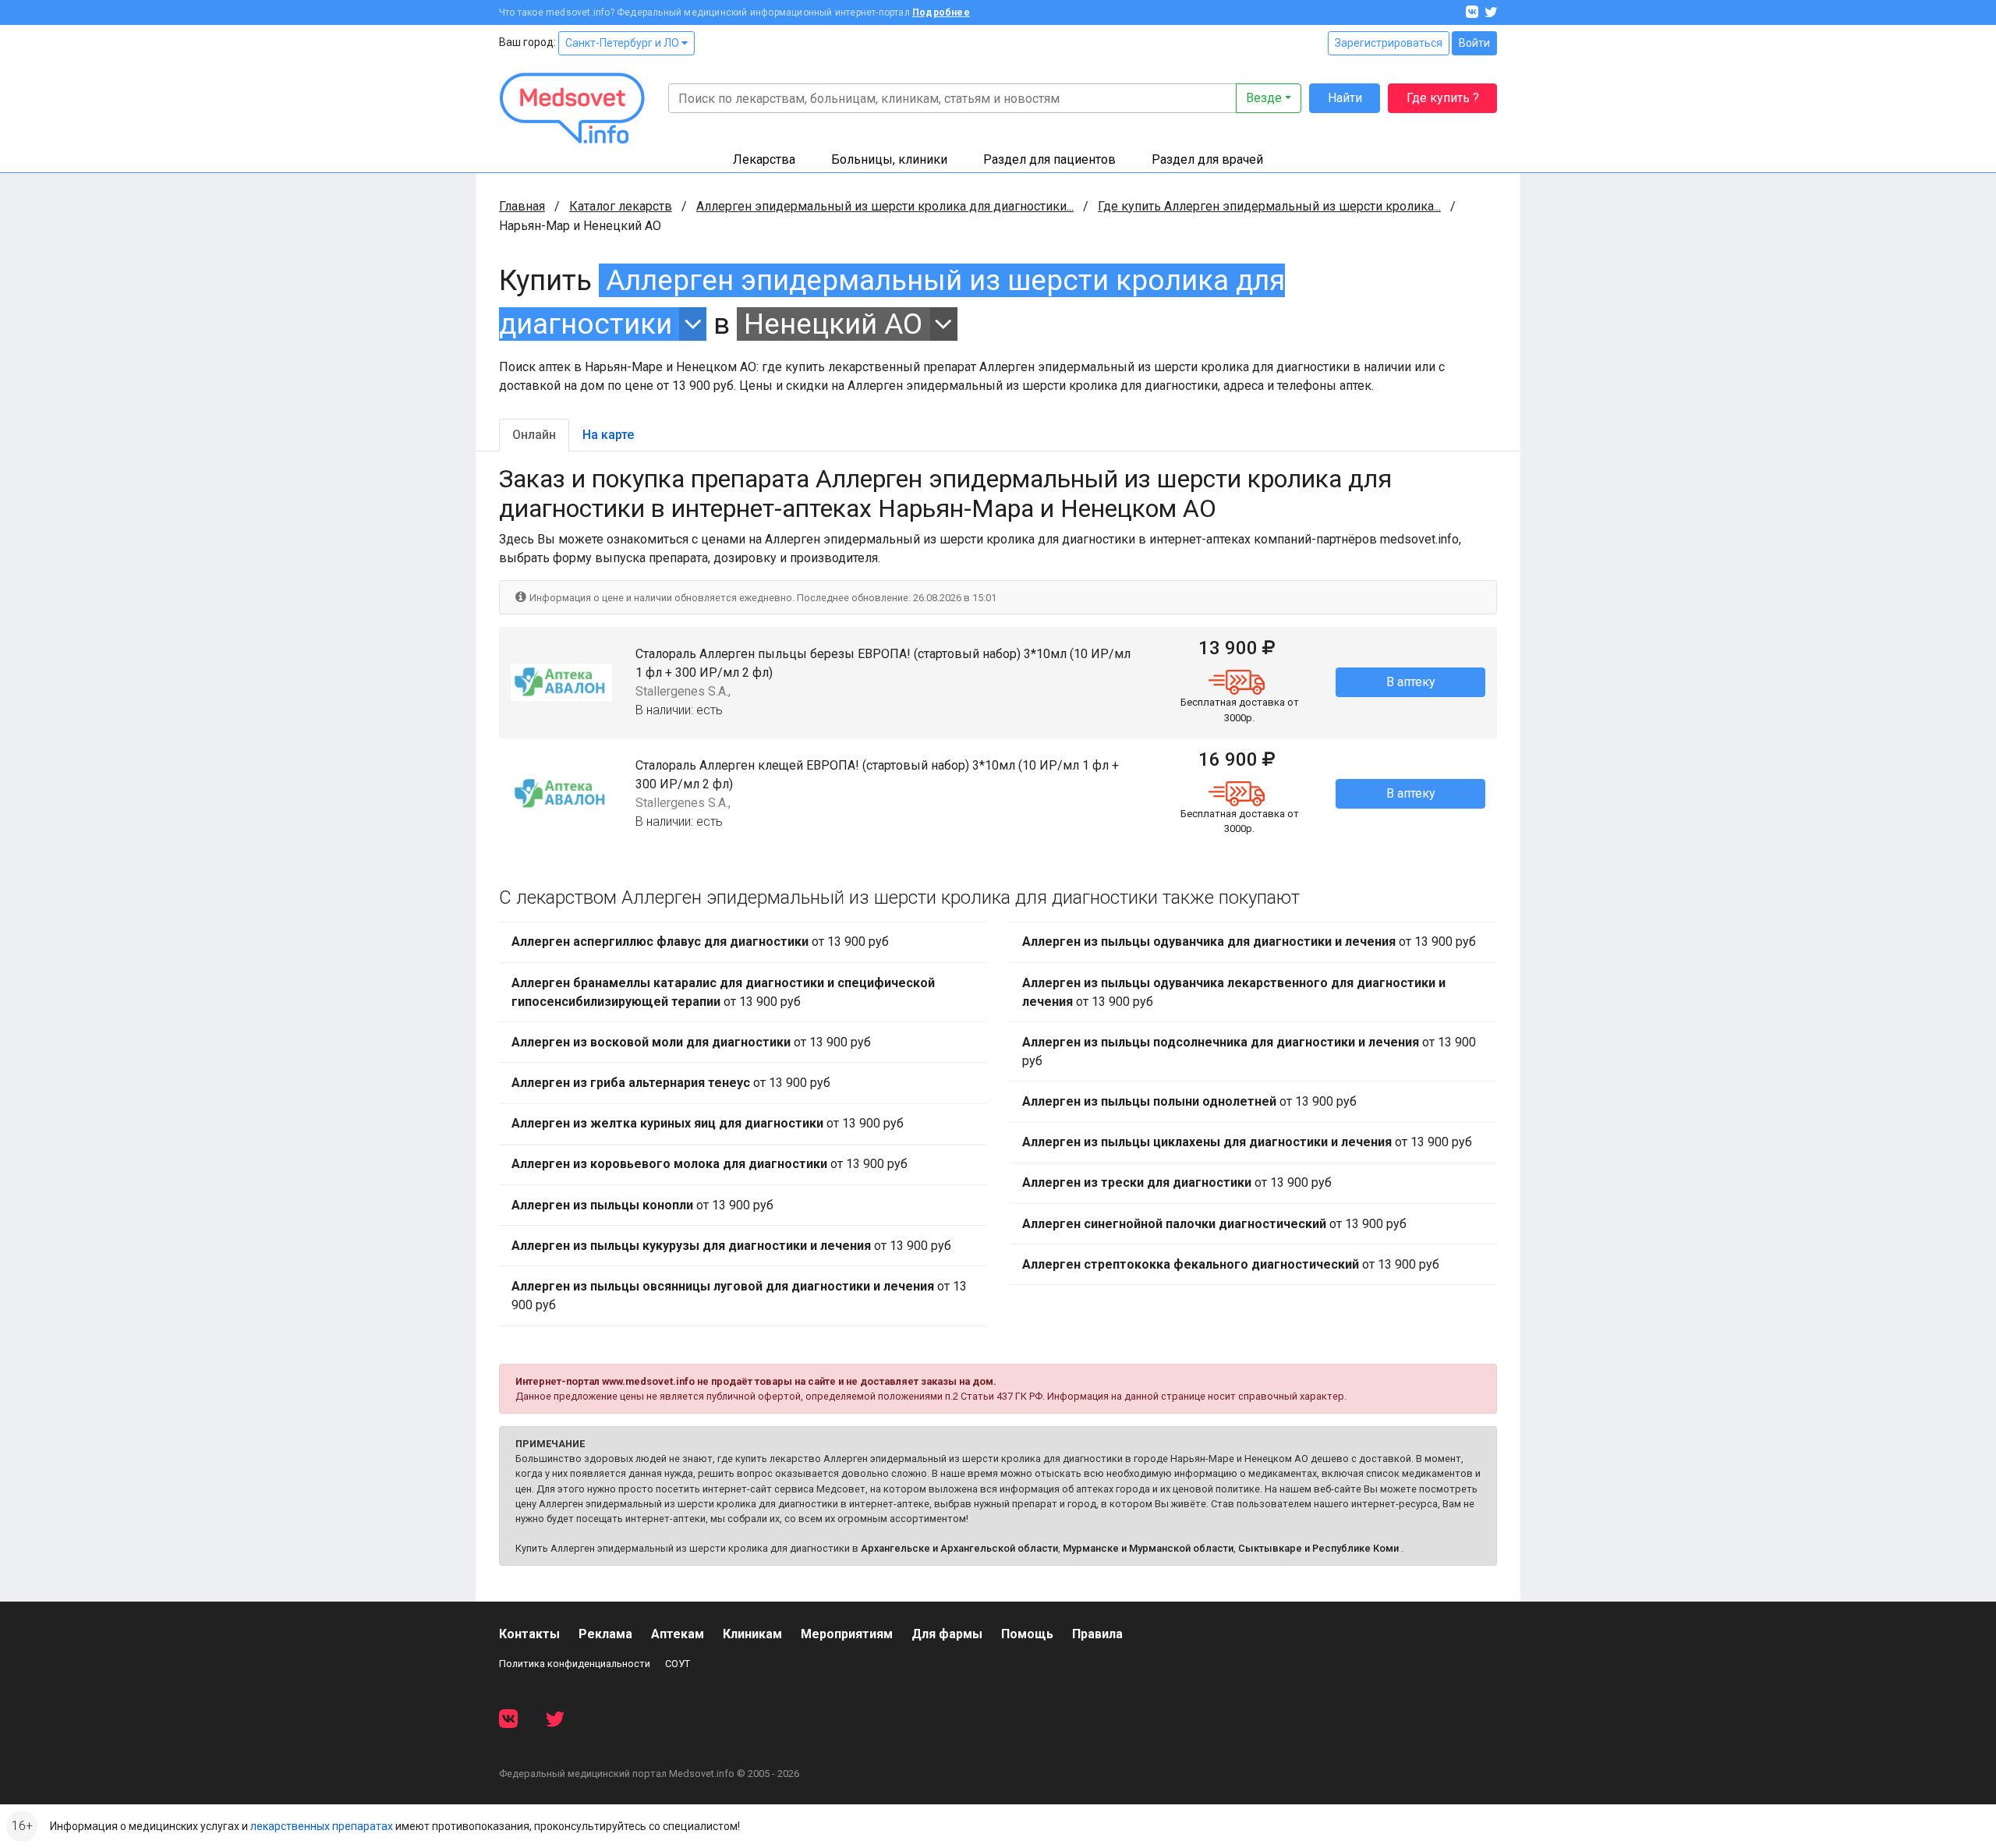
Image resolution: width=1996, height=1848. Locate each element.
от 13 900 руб (700, 942)
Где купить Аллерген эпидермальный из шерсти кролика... (1269, 206)
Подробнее (941, 12)
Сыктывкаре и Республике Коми (1318, 1548)
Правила (1097, 1634)
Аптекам (678, 1634)
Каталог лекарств (621, 206)
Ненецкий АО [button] (833, 324)
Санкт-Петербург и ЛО (623, 43)
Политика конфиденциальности (575, 1664)
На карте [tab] (608, 435)
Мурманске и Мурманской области (1148, 1548)
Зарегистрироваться (1389, 43)
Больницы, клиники (889, 159)
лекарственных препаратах (322, 1826)
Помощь (1027, 1634)
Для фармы (947, 1634)
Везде (1264, 98)
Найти (1345, 98)
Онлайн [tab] (534, 435)
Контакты (529, 1634)
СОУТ (678, 1664)
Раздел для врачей (1207, 159)
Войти (1474, 43)
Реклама (605, 1634)
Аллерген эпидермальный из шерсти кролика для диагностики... (885, 206)
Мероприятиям (847, 1634)
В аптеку (1411, 682)
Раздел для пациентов (1049, 159)
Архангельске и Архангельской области (959, 1548)
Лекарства (764, 159)
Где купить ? (1443, 98)
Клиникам (752, 1634)
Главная (522, 206)
